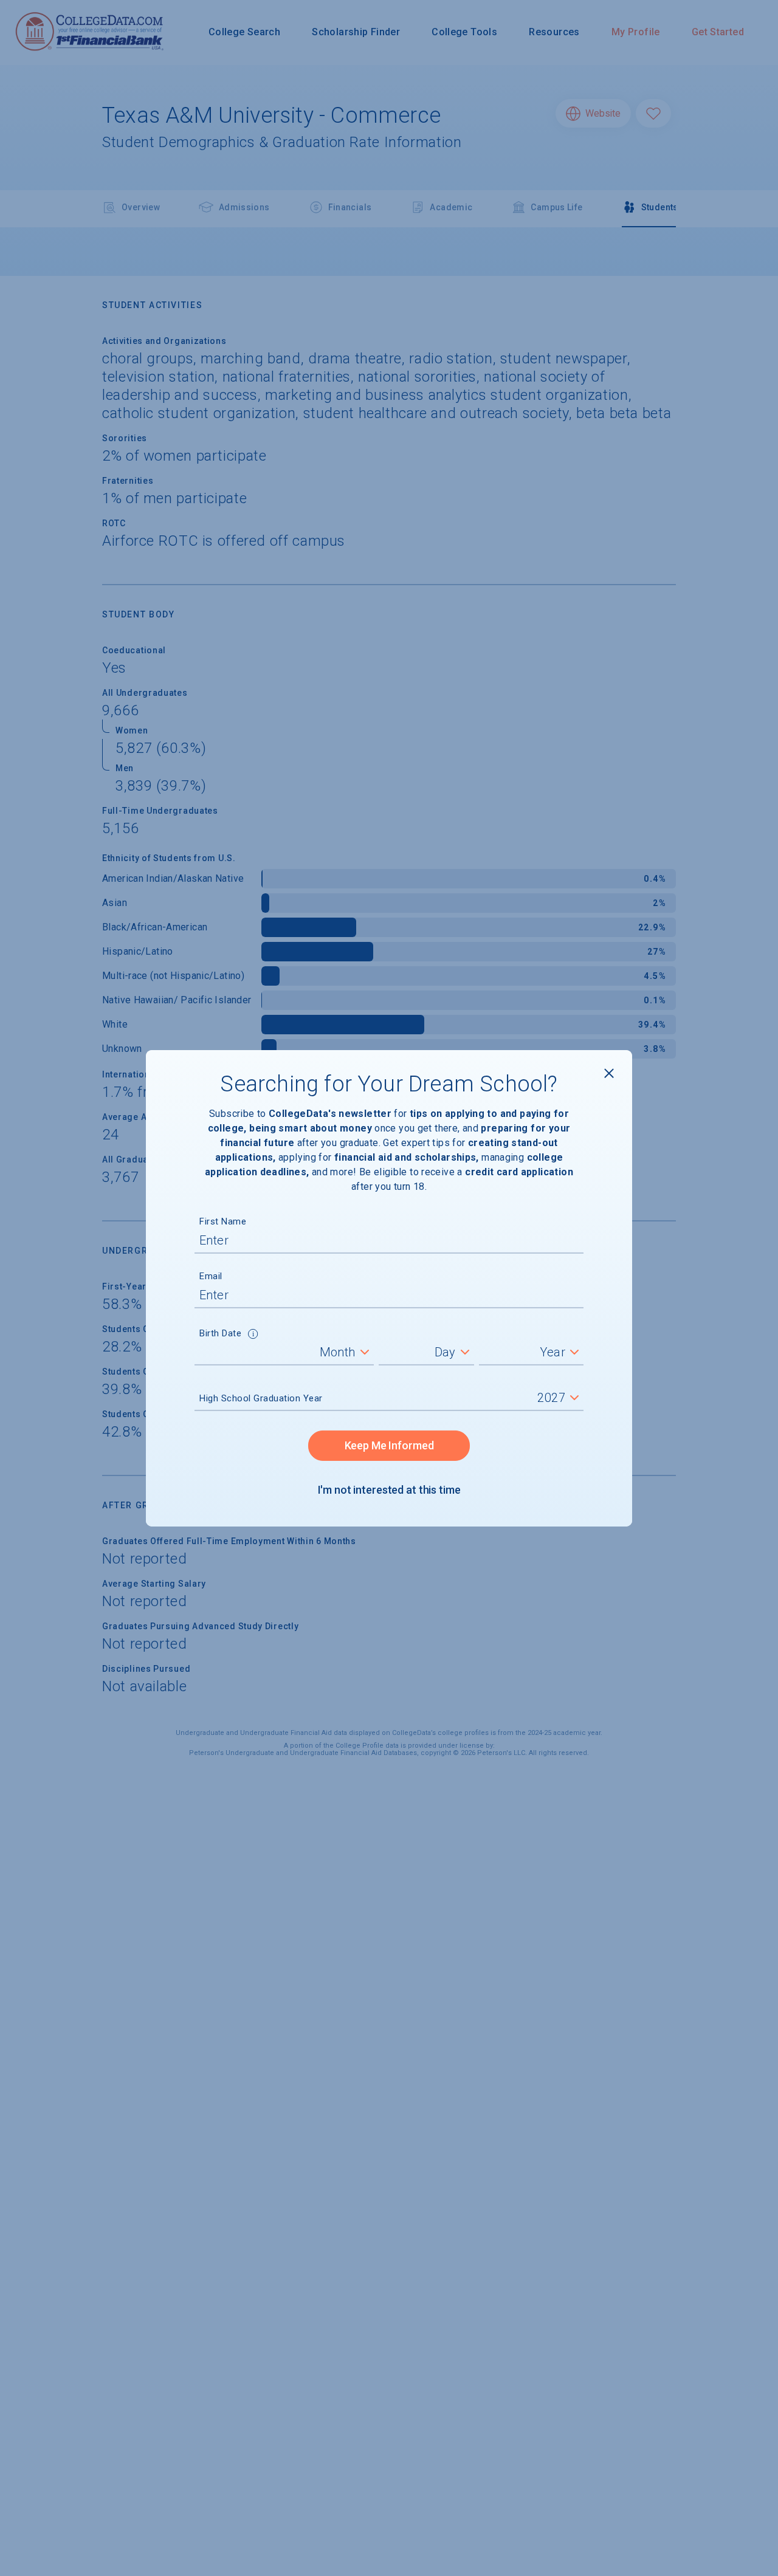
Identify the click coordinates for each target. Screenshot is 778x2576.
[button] (253, 1335)
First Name (223, 1221)
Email (211, 1276)
